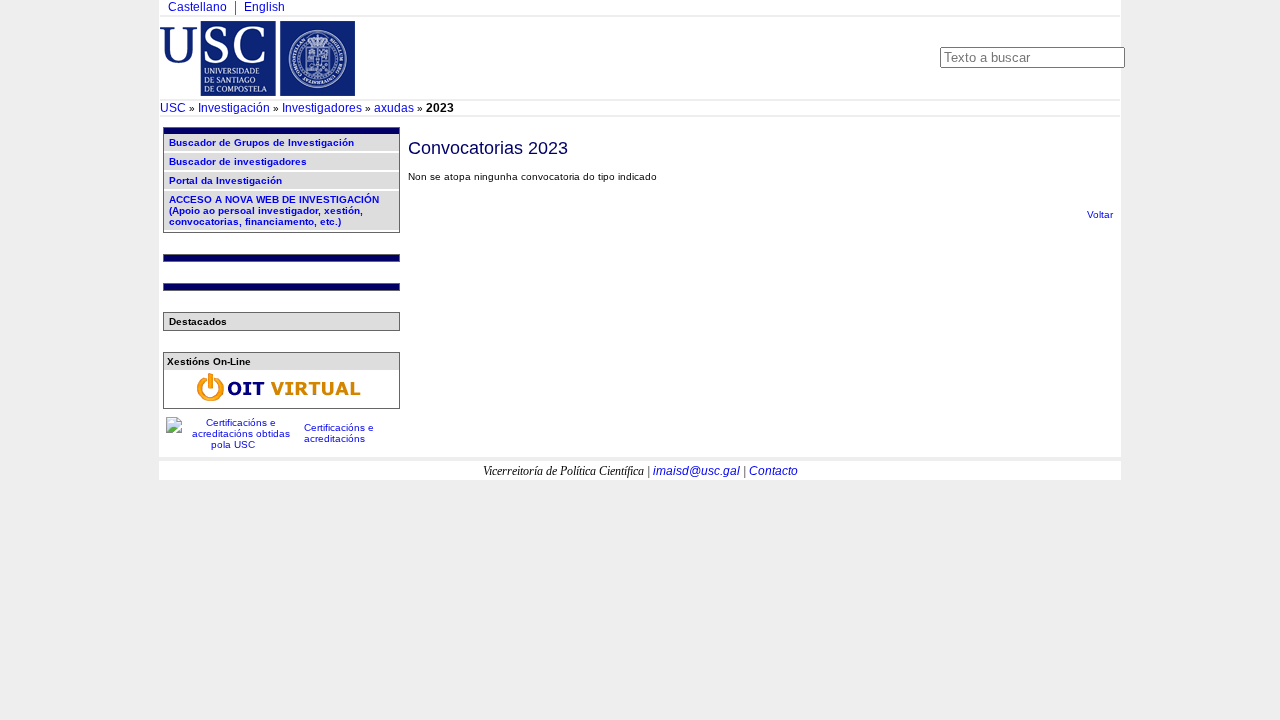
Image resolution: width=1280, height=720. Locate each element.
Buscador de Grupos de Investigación (261, 142)
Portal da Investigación (225, 180)
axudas (394, 108)
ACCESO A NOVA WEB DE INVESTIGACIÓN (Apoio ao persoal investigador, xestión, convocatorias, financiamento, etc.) (274, 210)
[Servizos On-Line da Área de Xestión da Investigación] (281, 401)
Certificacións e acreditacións (339, 433)
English (264, 7)
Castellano (197, 7)
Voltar (1100, 214)
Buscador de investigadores (238, 161)
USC (173, 108)
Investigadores (322, 108)
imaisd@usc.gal (696, 471)
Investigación (234, 108)
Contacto (773, 471)
